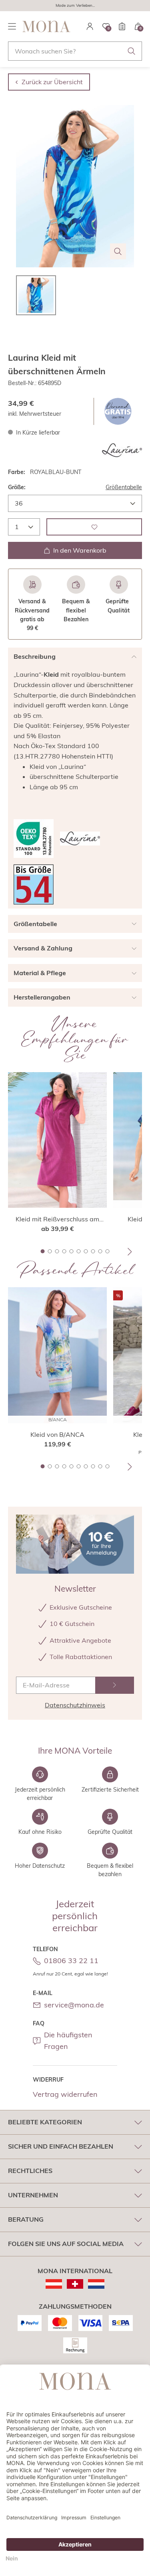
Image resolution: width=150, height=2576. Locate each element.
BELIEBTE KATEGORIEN (45, 2122)
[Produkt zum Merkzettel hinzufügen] (94, 527)
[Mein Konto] (90, 26)
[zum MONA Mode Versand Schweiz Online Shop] (75, 2284)
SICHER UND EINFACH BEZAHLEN (61, 2146)
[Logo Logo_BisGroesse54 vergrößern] (34, 884)
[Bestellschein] (122, 26)
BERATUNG (26, 2219)
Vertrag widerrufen (65, 2094)
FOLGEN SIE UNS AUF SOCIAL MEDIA (66, 2244)
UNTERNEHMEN (33, 2195)
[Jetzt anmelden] (115, 1685)
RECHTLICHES (30, 2171)
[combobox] (75, 51)
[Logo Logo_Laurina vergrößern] (122, 450)
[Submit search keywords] (132, 51)
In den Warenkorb (80, 550)
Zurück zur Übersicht (52, 82)
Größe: (17, 487)
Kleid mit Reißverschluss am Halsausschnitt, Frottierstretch (58, 1219)
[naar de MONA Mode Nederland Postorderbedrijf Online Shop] (96, 2284)
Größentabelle (124, 487)
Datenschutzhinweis (75, 1705)
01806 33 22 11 (71, 1961)
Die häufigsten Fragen (68, 2041)
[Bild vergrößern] (118, 251)
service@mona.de (74, 2005)
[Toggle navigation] (12, 26)
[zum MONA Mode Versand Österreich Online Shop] (54, 2284)
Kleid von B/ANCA (57, 1434)
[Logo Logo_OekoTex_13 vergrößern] (34, 839)
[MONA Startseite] (46, 26)
